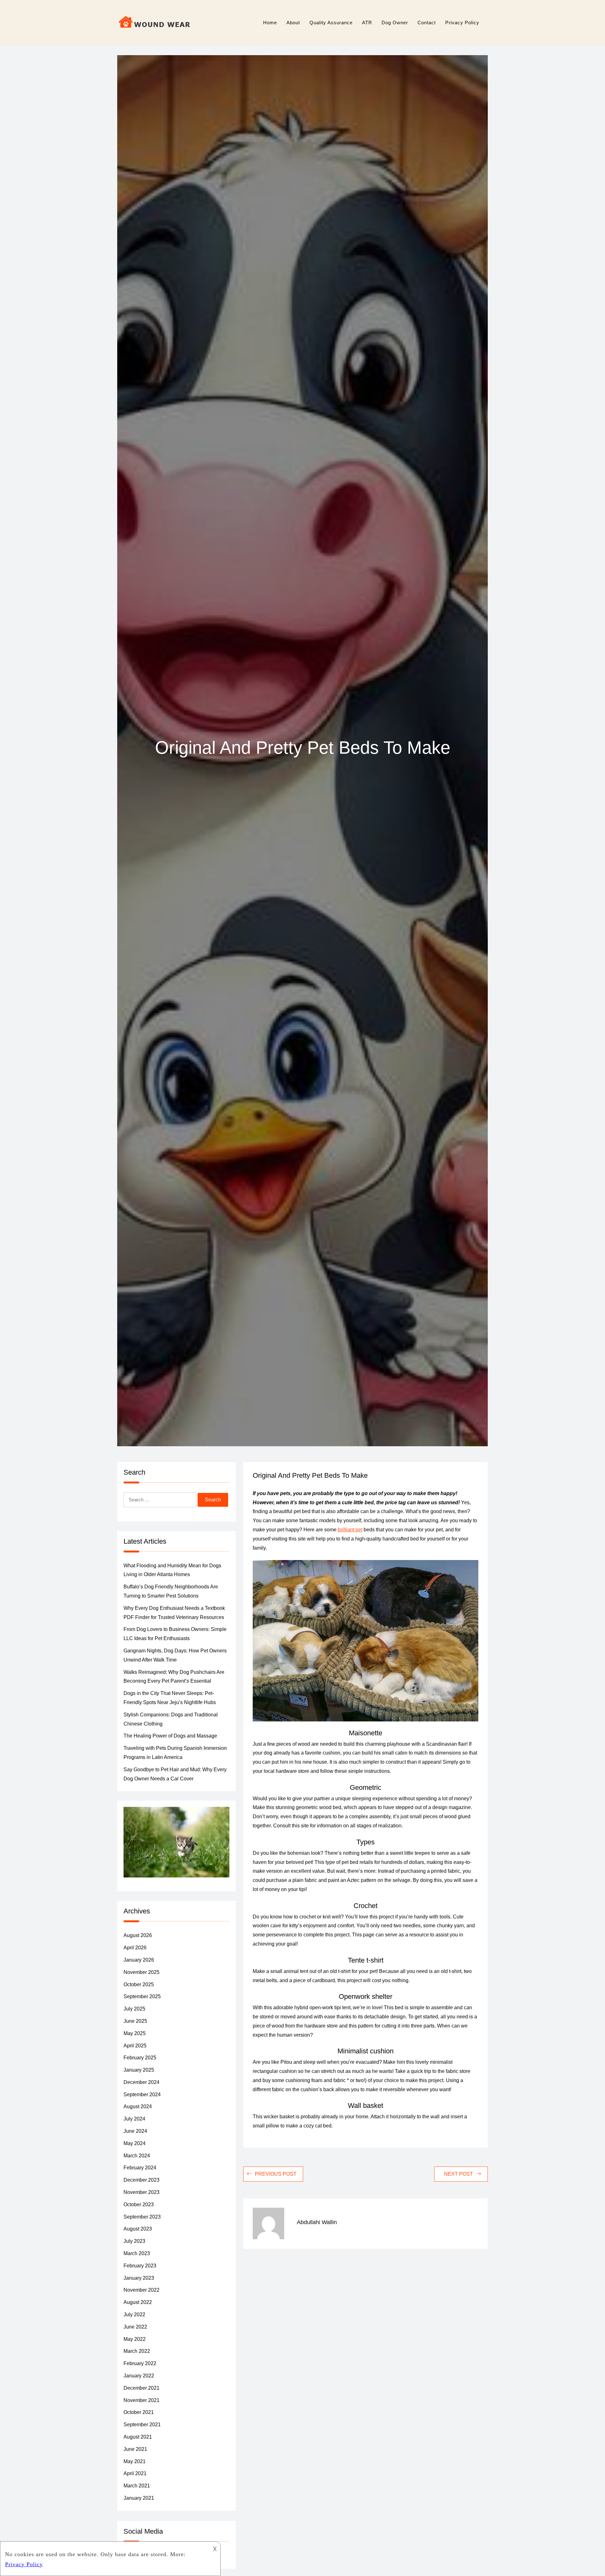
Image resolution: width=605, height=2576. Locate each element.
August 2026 (138, 1935)
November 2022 (141, 2290)
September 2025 (142, 1996)
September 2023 (142, 2217)
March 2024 (137, 2156)
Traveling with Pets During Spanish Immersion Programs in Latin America (175, 1753)
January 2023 (139, 2278)
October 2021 (139, 2412)
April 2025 (135, 2046)
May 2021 (135, 2461)
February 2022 (140, 2363)
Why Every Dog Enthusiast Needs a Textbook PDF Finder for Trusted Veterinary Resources (174, 1613)
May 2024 (135, 2143)
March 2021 (137, 2486)
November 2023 (141, 2192)
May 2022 (135, 2339)
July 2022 (134, 2315)
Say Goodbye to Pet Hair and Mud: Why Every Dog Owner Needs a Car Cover (175, 1774)
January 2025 (139, 2070)
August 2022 (138, 2302)
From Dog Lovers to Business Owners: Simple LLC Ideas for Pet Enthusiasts (175, 1634)
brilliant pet (350, 1530)
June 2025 (135, 2021)
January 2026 (139, 1960)
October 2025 (139, 1984)
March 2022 (137, 2351)
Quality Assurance (331, 23)
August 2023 (138, 2229)
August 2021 (138, 2437)
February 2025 (140, 2058)
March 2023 (137, 2253)
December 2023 (141, 2180)
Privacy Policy (462, 23)
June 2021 (135, 2449)
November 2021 (141, 2400)
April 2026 (135, 1948)
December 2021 (141, 2388)
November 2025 (141, 1972)
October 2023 (139, 2205)
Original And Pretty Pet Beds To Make (310, 1475)
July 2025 (134, 2009)
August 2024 (138, 2106)
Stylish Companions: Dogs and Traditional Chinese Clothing (171, 1719)
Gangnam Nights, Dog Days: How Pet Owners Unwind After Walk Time (175, 1655)
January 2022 (139, 2376)
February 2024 (140, 2168)
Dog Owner (395, 23)
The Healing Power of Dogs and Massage (170, 1736)
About (293, 23)
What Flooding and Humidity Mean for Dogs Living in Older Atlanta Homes (172, 1570)
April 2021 (135, 2473)
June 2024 (135, 2131)
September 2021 (142, 2425)
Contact (427, 23)
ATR (367, 23)
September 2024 (142, 2094)
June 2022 (135, 2327)
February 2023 (140, 2266)
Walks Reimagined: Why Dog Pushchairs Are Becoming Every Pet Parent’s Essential (174, 1677)
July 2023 (134, 2241)
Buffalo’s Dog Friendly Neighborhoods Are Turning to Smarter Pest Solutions (171, 1591)
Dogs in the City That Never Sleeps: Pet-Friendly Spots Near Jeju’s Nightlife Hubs (170, 1698)
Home (270, 23)
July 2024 (134, 2119)
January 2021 (139, 2498)
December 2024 (141, 2082)
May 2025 (135, 2033)
